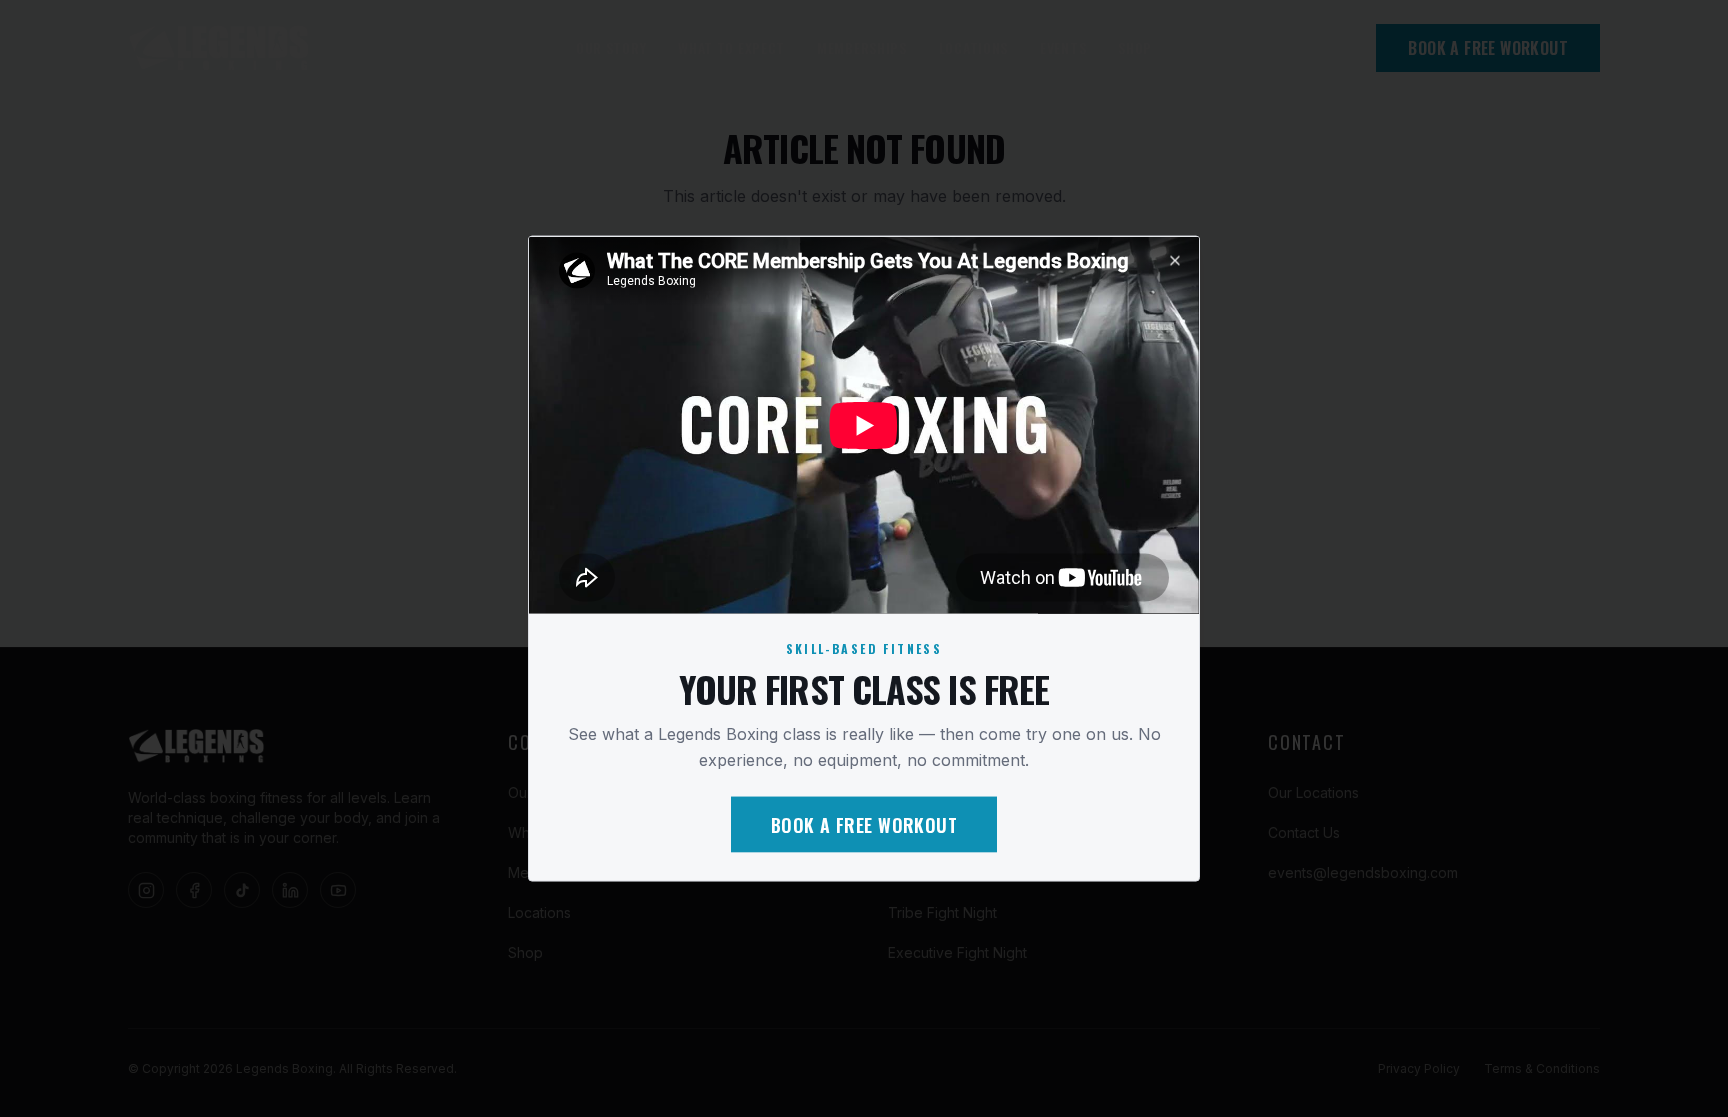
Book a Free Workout (864, 825)
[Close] (1175, 260)
